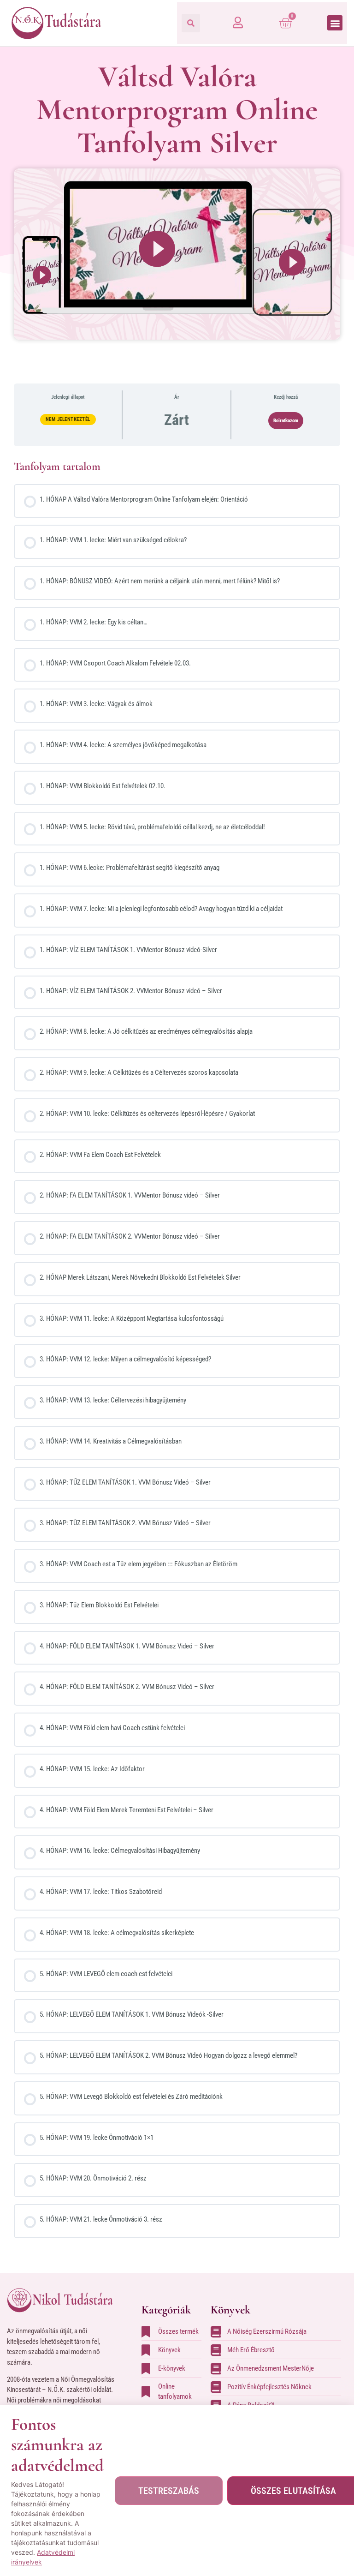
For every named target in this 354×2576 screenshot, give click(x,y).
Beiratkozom (286, 421)
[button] (191, 23)
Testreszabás (169, 2491)
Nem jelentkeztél (68, 419)
